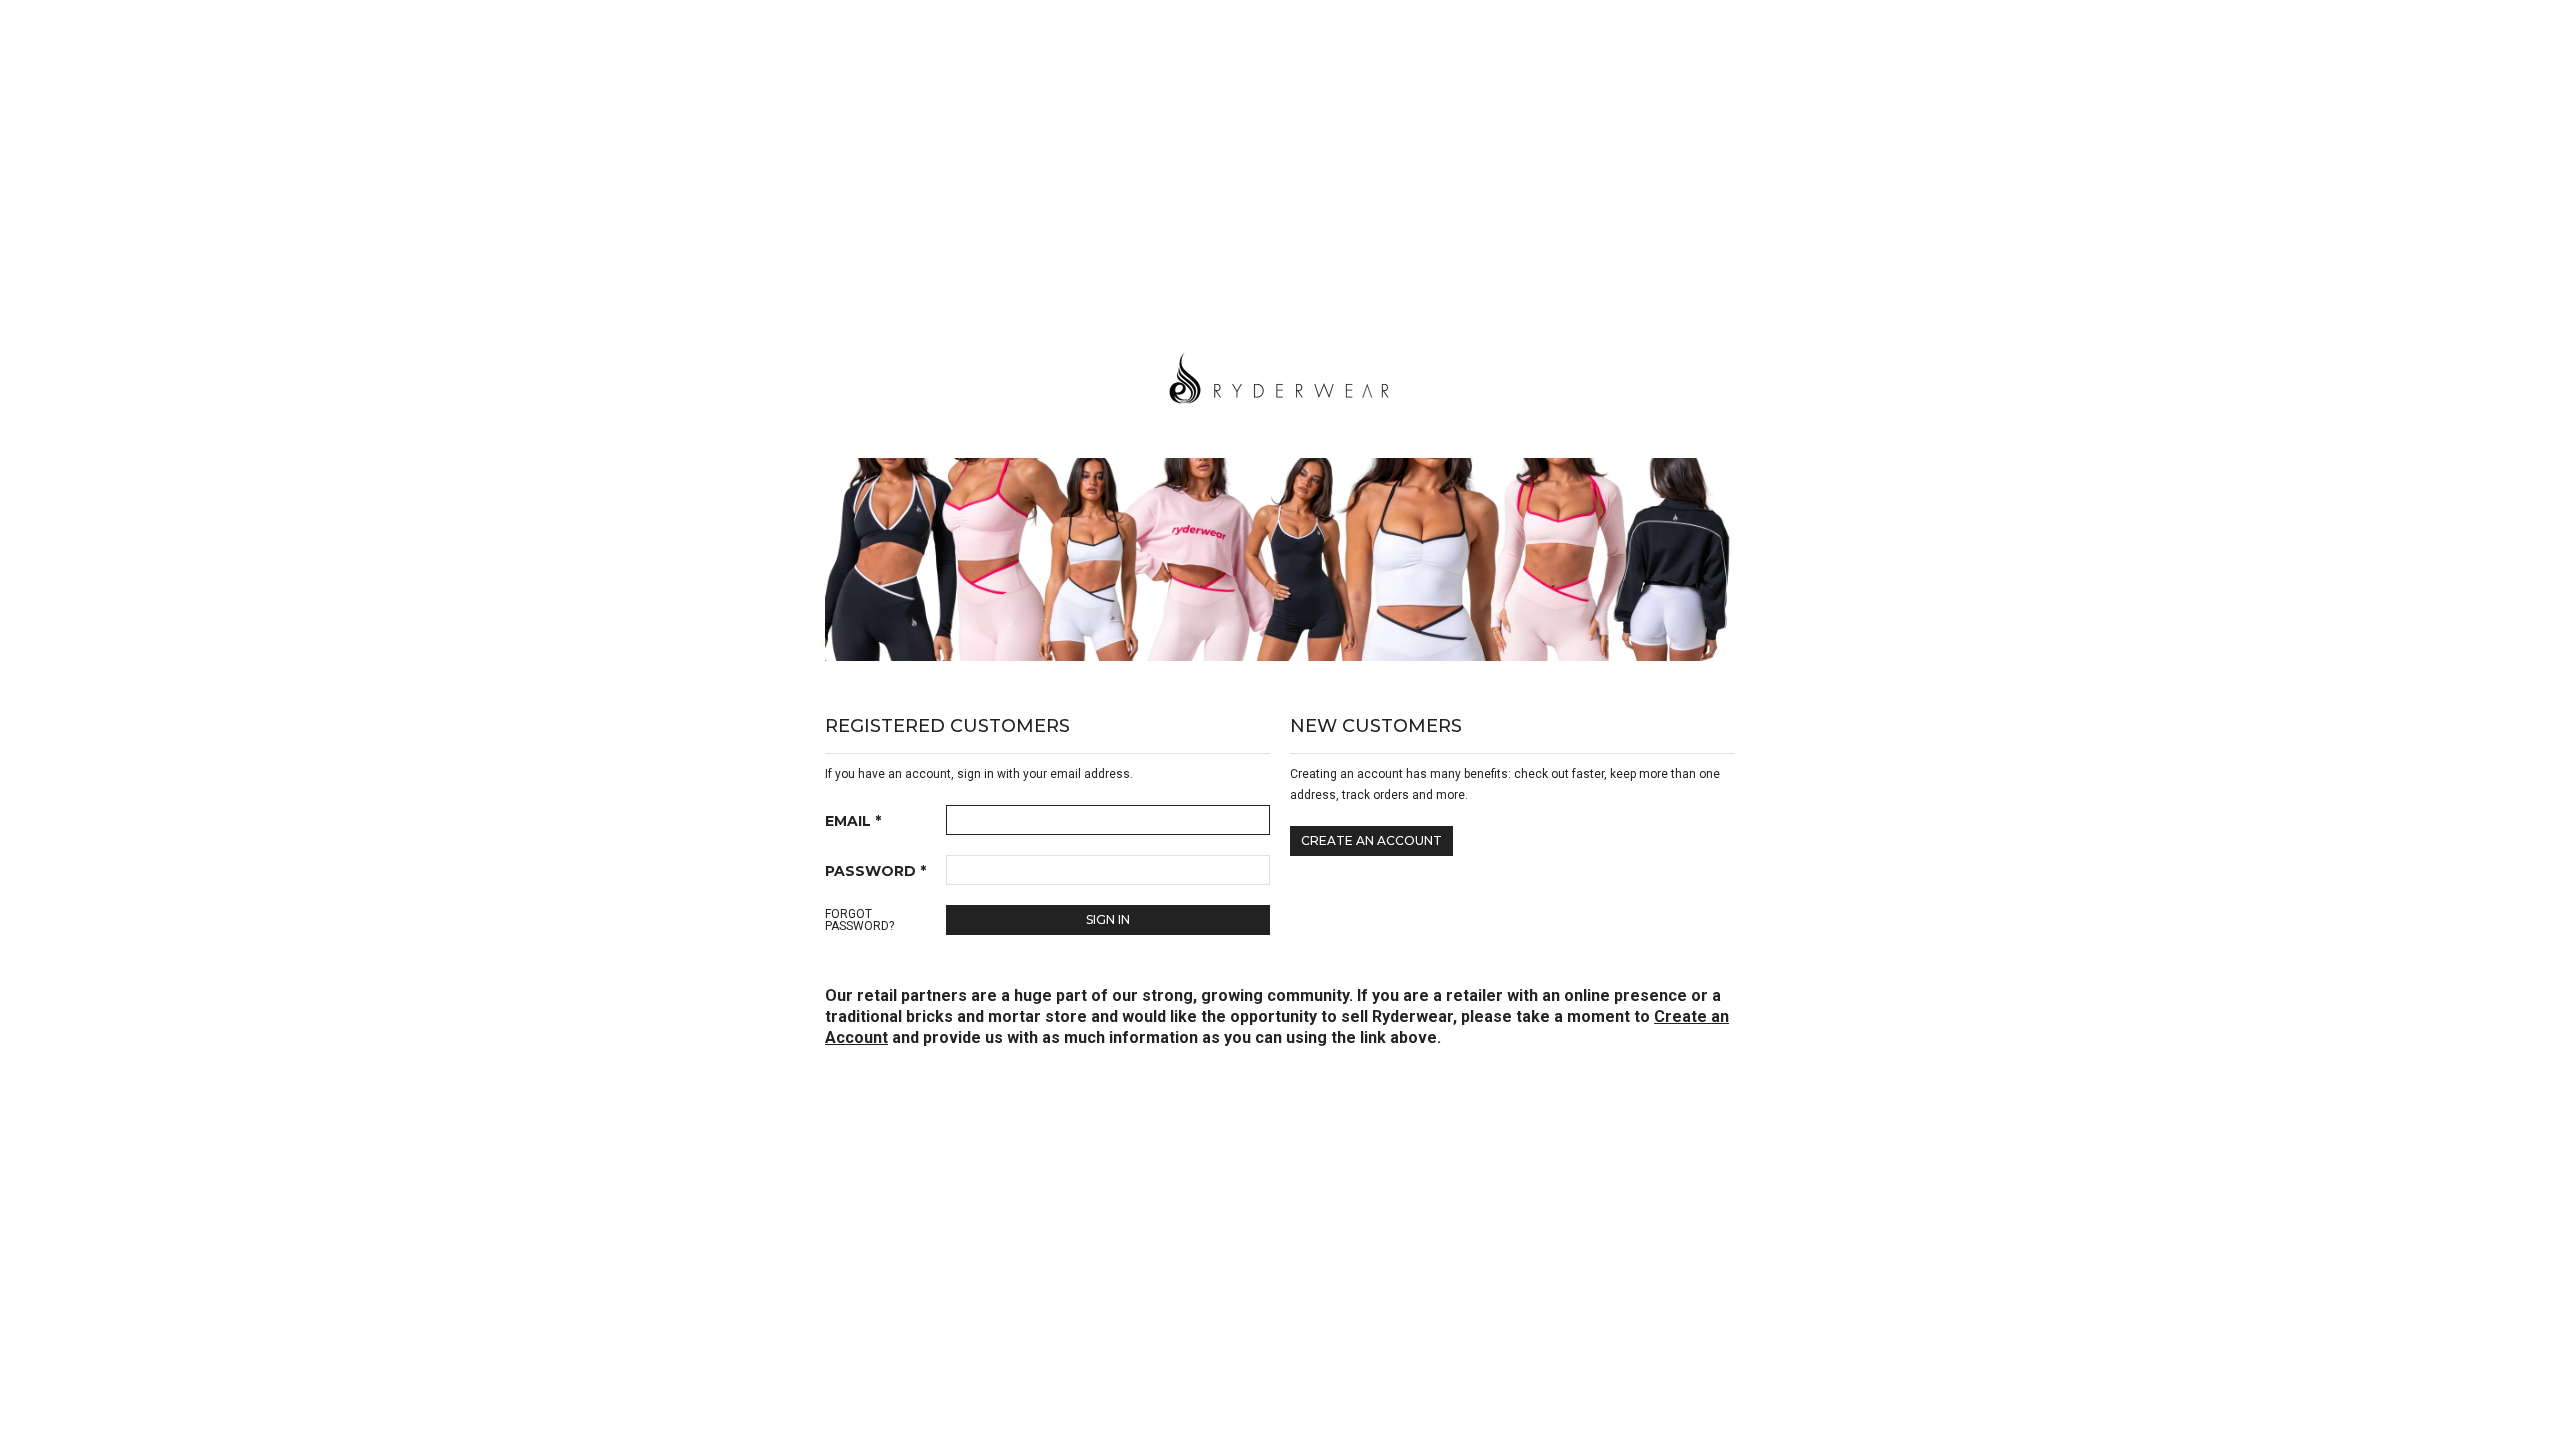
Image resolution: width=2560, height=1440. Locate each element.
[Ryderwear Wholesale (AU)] (1280, 375)
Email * (853, 821)
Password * (875, 871)
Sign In (1108, 919)
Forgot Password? (859, 920)
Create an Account (1371, 840)
